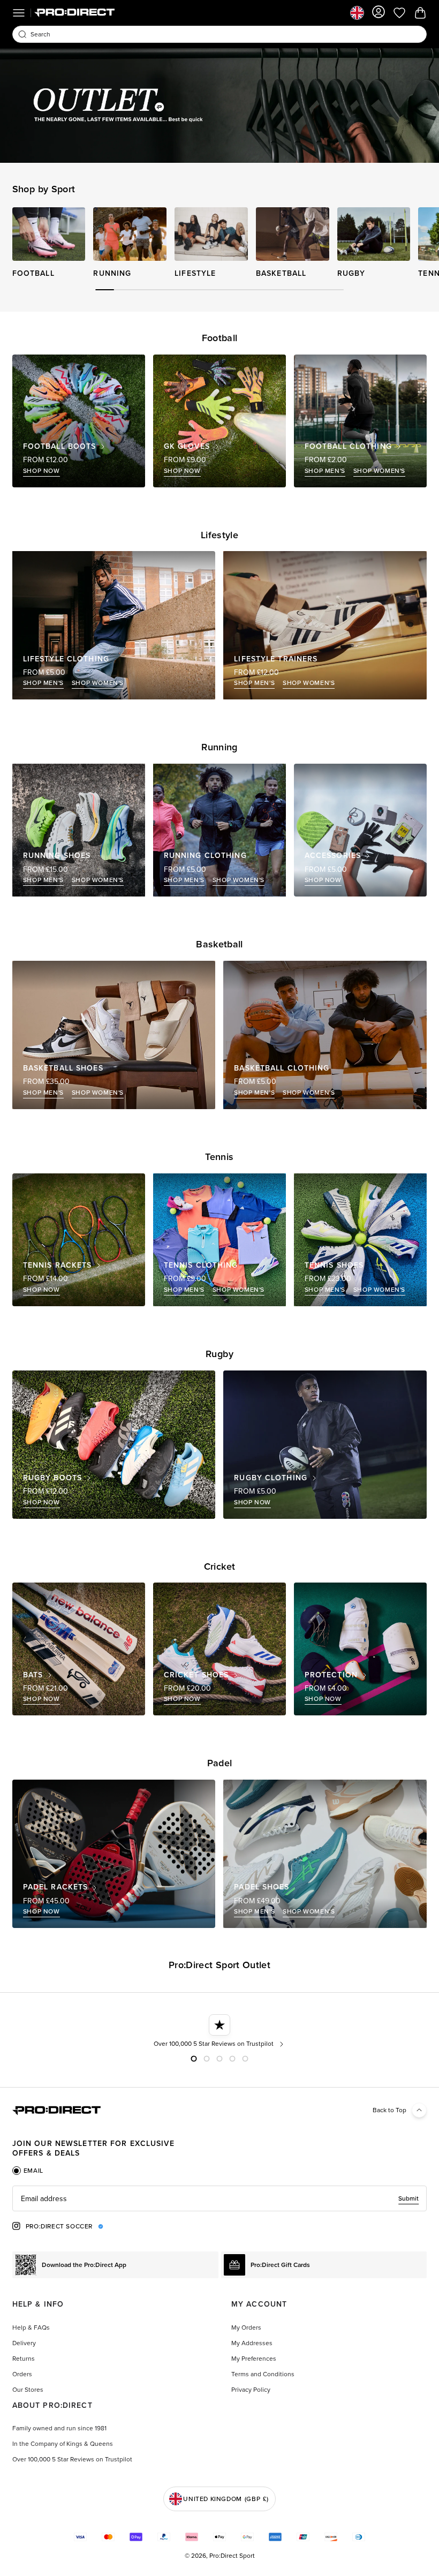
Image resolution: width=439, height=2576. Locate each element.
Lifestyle (195, 273)
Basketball (281, 273)
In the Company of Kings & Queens (63, 2444)
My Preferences (254, 2359)
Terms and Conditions (263, 2374)
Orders (22, 2374)
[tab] (28, 2171)
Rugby (351, 273)
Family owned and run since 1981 (59, 2428)
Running (112, 273)
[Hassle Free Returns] (220, 2031)
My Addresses (252, 2343)
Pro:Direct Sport (232, 2556)
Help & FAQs (31, 2328)
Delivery (24, 2343)
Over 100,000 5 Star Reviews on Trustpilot (72, 2459)
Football (33, 273)
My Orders (246, 2328)
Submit (408, 2198)
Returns (24, 2359)
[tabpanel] (219, 2198)
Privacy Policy (251, 2390)
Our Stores (28, 2390)
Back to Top (389, 2110)
